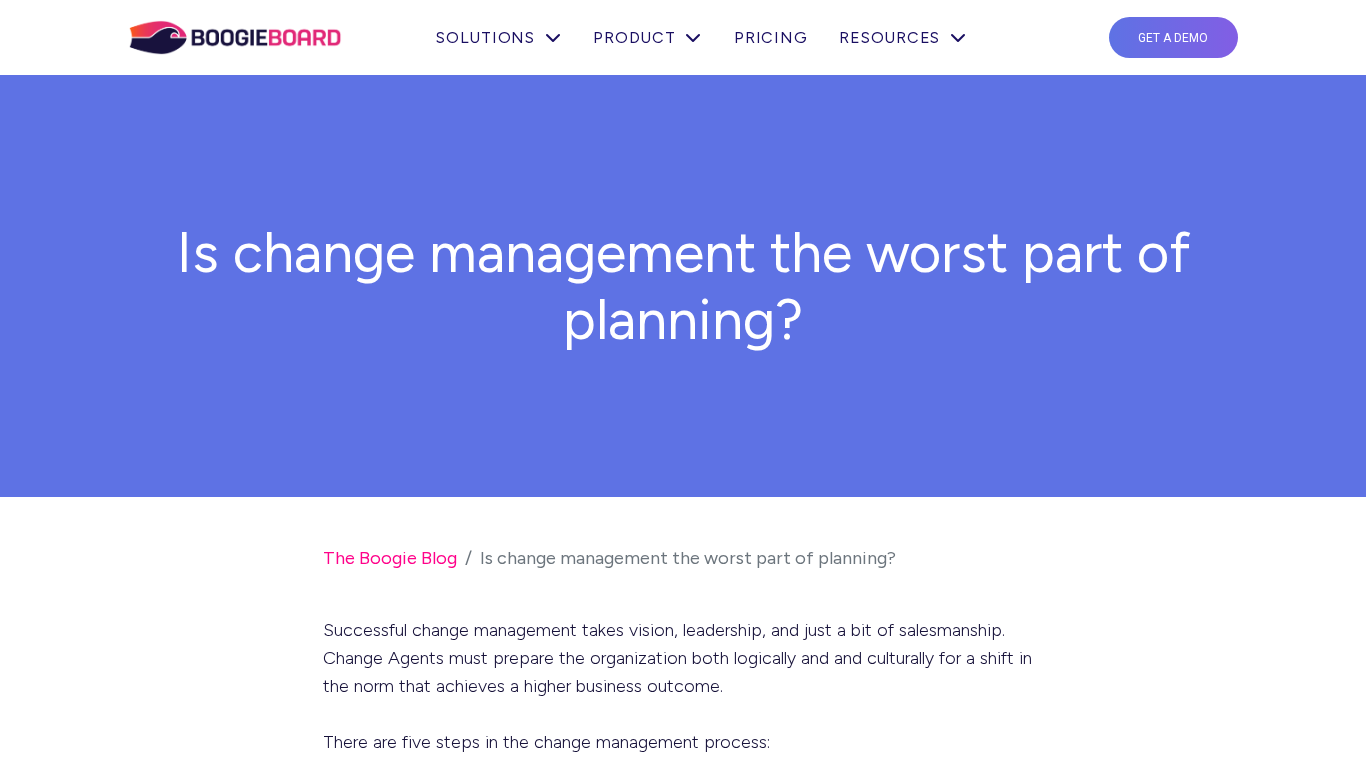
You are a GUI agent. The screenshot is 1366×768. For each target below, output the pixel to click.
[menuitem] (770, 38)
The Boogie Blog (390, 558)
